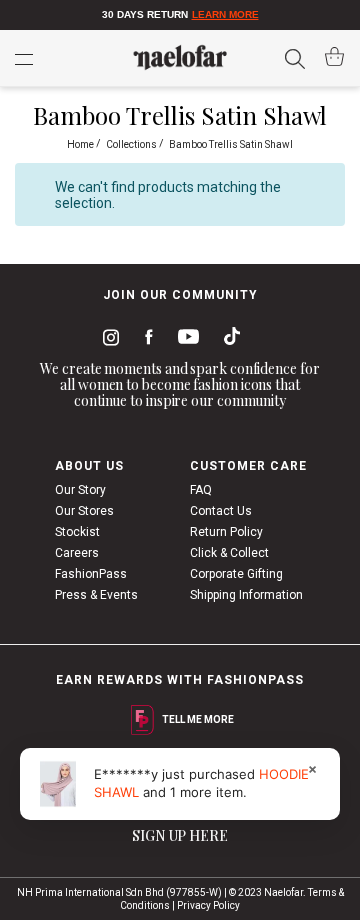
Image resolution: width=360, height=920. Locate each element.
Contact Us (221, 511)
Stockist (77, 532)
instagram (107, 340)
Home (81, 144)
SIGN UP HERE (180, 835)
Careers (77, 553)
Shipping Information (246, 595)
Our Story (80, 490)
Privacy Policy (208, 905)
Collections (132, 144)
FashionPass (91, 574)
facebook (144, 340)
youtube (185, 340)
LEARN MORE (225, 14)
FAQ (201, 490)
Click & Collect (229, 553)
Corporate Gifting (236, 574)
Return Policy (226, 532)
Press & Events (96, 595)
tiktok (227, 340)
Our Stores (84, 511)
